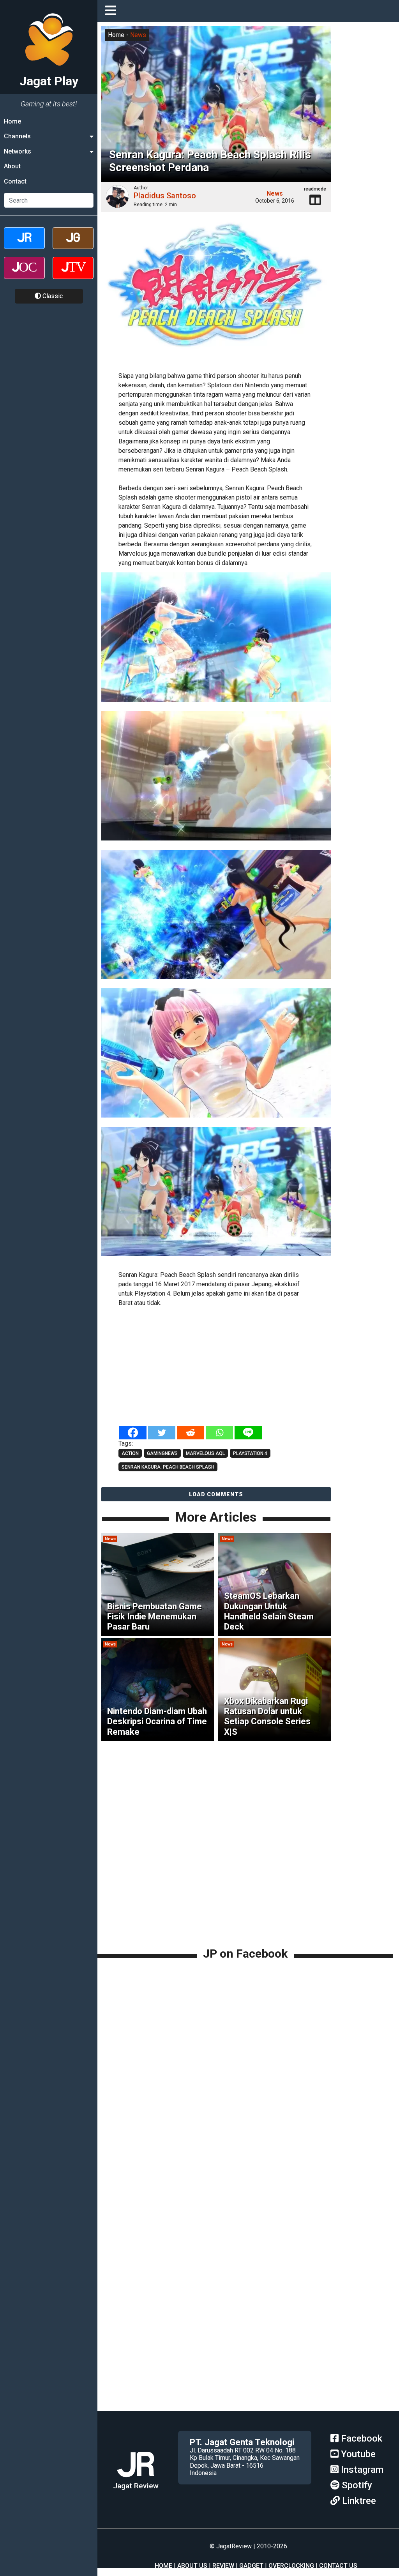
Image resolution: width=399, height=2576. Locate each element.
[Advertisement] (216, 1367)
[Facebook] (133, 1433)
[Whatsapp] (219, 1433)
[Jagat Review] (24, 245)
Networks (18, 151)
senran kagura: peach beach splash (168, 1467)
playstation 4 (250, 1453)
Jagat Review (136, 2486)
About (12, 166)
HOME (163, 2566)
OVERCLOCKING (291, 2566)
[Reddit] (191, 1433)
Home (12, 121)
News (138, 35)
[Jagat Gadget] (73, 245)
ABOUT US (192, 2566)
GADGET (251, 2566)
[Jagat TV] (73, 275)
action (130, 1453)
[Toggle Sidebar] (113, 11)
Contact (15, 181)
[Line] (248, 1433)
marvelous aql (205, 1453)
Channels (17, 136)
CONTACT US (338, 2566)
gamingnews (162, 1453)
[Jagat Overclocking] (24, 275)
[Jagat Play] (216, 292)
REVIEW (223, 2566)
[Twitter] (162, 1433)
